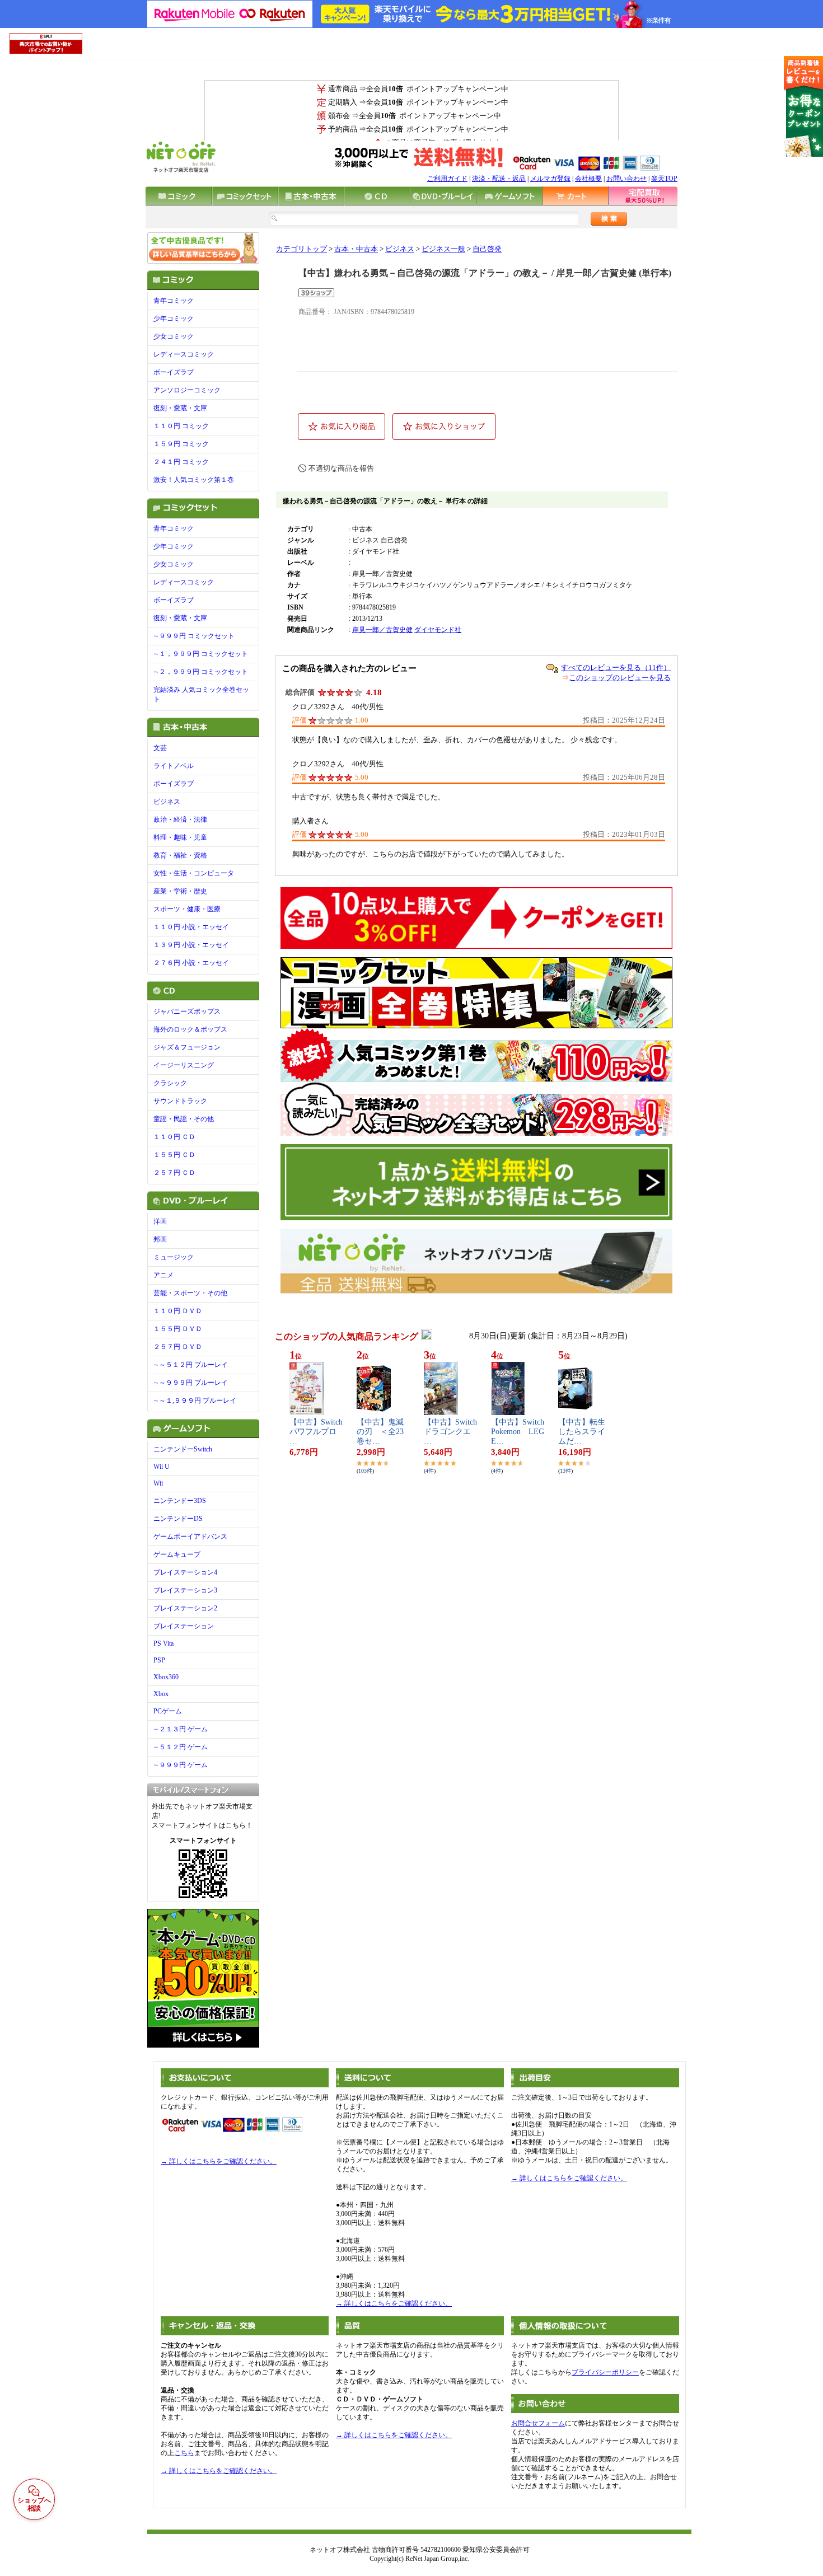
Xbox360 (166, 1677)
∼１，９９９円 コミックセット (201, 654)
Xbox (161, 1694)
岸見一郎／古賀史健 (382, 630)
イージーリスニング (184, 1065)
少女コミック (174, 336)
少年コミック (174, 319)
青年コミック (174, 301)
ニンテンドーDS (178, 1519)
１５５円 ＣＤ (174, 1155)
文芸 (160, 748)
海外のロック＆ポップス (190, 1029)
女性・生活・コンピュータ (194, 873)
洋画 (160, 1221)
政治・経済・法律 (180, 819)
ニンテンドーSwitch (183, 1449)
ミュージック (174, 1257)
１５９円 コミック (181, 444)
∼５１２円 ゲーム (181, 1747)
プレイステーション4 (185, 1572)
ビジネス (167, 802)
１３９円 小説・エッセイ (191, 945)
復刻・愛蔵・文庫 (180, 408)
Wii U (162, 1467)
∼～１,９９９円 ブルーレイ (195, 1401)
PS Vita (163, 1643)
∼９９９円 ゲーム (181, 1765)
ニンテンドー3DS (180, 1501)
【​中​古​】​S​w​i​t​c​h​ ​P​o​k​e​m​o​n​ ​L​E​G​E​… (518, 1432)
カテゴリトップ (301, 249)
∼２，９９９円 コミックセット (201, 672)
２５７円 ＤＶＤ (178, 1347)
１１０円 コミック (181, 426)
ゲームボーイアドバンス (190, 1537)
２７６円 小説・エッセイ (191, 963)
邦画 (160, 1239)
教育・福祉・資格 (180, 855)
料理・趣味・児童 (180, 837)
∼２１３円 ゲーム (181, 1729)
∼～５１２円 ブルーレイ (191, 1365)
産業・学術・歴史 (180, 891)
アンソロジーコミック (187, 390)
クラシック (170, 1083)
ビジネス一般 (443, 249)
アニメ (163, 1275)
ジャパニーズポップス (187, 1011)
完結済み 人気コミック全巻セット (201, 694)
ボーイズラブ (174, 372)
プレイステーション (184, 1626)
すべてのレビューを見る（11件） (616, 668)
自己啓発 (487, 249)
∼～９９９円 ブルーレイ (191, 1383)
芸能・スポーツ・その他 (190, 1293)
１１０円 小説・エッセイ (191, 927)
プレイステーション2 (185, 1608)
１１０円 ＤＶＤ (178, 1311)
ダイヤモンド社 (438, 630)
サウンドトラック (180, 1101)
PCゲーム (168, 1711)
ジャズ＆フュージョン (187, 1047)
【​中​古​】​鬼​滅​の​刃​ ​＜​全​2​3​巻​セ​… (380, 1432)
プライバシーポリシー (605, 2372)
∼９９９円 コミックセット (194, 636)
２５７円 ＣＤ (174, 1173)
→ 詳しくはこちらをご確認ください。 (219, 2161)
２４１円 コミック (181, 462)
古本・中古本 (356, 249)
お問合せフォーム (538, 2423)
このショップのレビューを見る (620, 678)
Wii (158, 1483)
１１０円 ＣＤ (174, 1137)
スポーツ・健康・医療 (187, 909)
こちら (184, 2453)
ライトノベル (174, 766)
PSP (159, 1660)
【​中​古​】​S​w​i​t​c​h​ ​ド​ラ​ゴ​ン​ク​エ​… (450, 1432)
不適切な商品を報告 (341, 468)
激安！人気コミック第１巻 (194, 480)
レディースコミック (184, 354)
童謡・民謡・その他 (184, 1119)
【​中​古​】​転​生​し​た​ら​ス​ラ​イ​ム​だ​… (582, 1432)
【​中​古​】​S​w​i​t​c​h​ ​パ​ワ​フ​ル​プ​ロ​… (316, 1432)
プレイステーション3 (185, 1590)
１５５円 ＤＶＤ (178, 1329)
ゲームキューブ (177, 1554)
